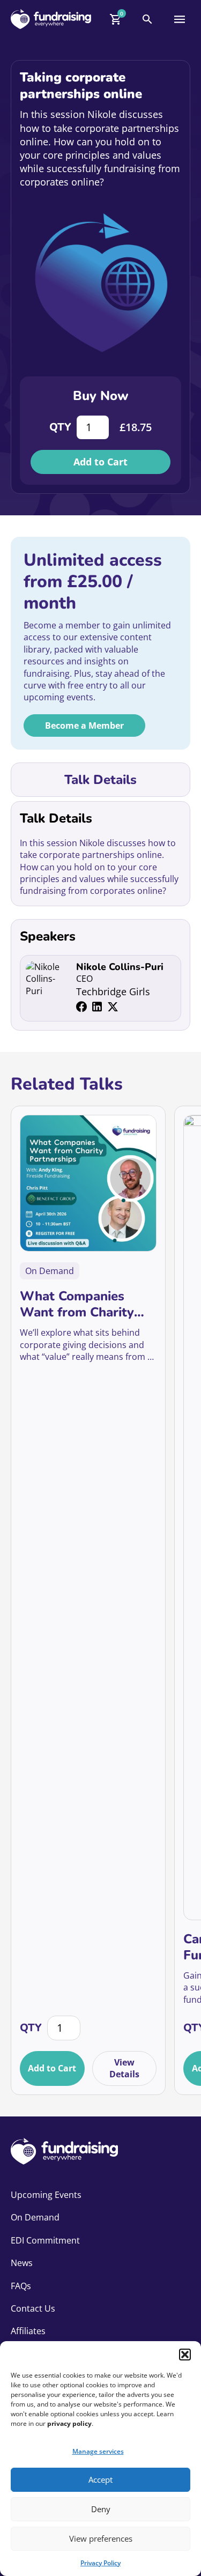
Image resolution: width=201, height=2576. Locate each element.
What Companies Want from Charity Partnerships (77, 1304)
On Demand (35, 2217)
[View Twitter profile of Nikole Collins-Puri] (113, 1007)
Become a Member (84, 726)
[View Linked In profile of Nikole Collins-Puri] (97, 1007)
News (22, 2263)
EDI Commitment (45, 2240)
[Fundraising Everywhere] (51, 19)
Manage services (98, 2451)
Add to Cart (100, 462)
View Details (124, 2068)
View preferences (101, 2538)
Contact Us (33, 2308)
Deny (101, 2509)
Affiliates (28, 2331)
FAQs (21, 2286)
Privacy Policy (100, 2563)
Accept (100, 2479)
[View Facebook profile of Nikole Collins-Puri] (81, 1007)
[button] (185, 2355)
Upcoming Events (46, 2195)
